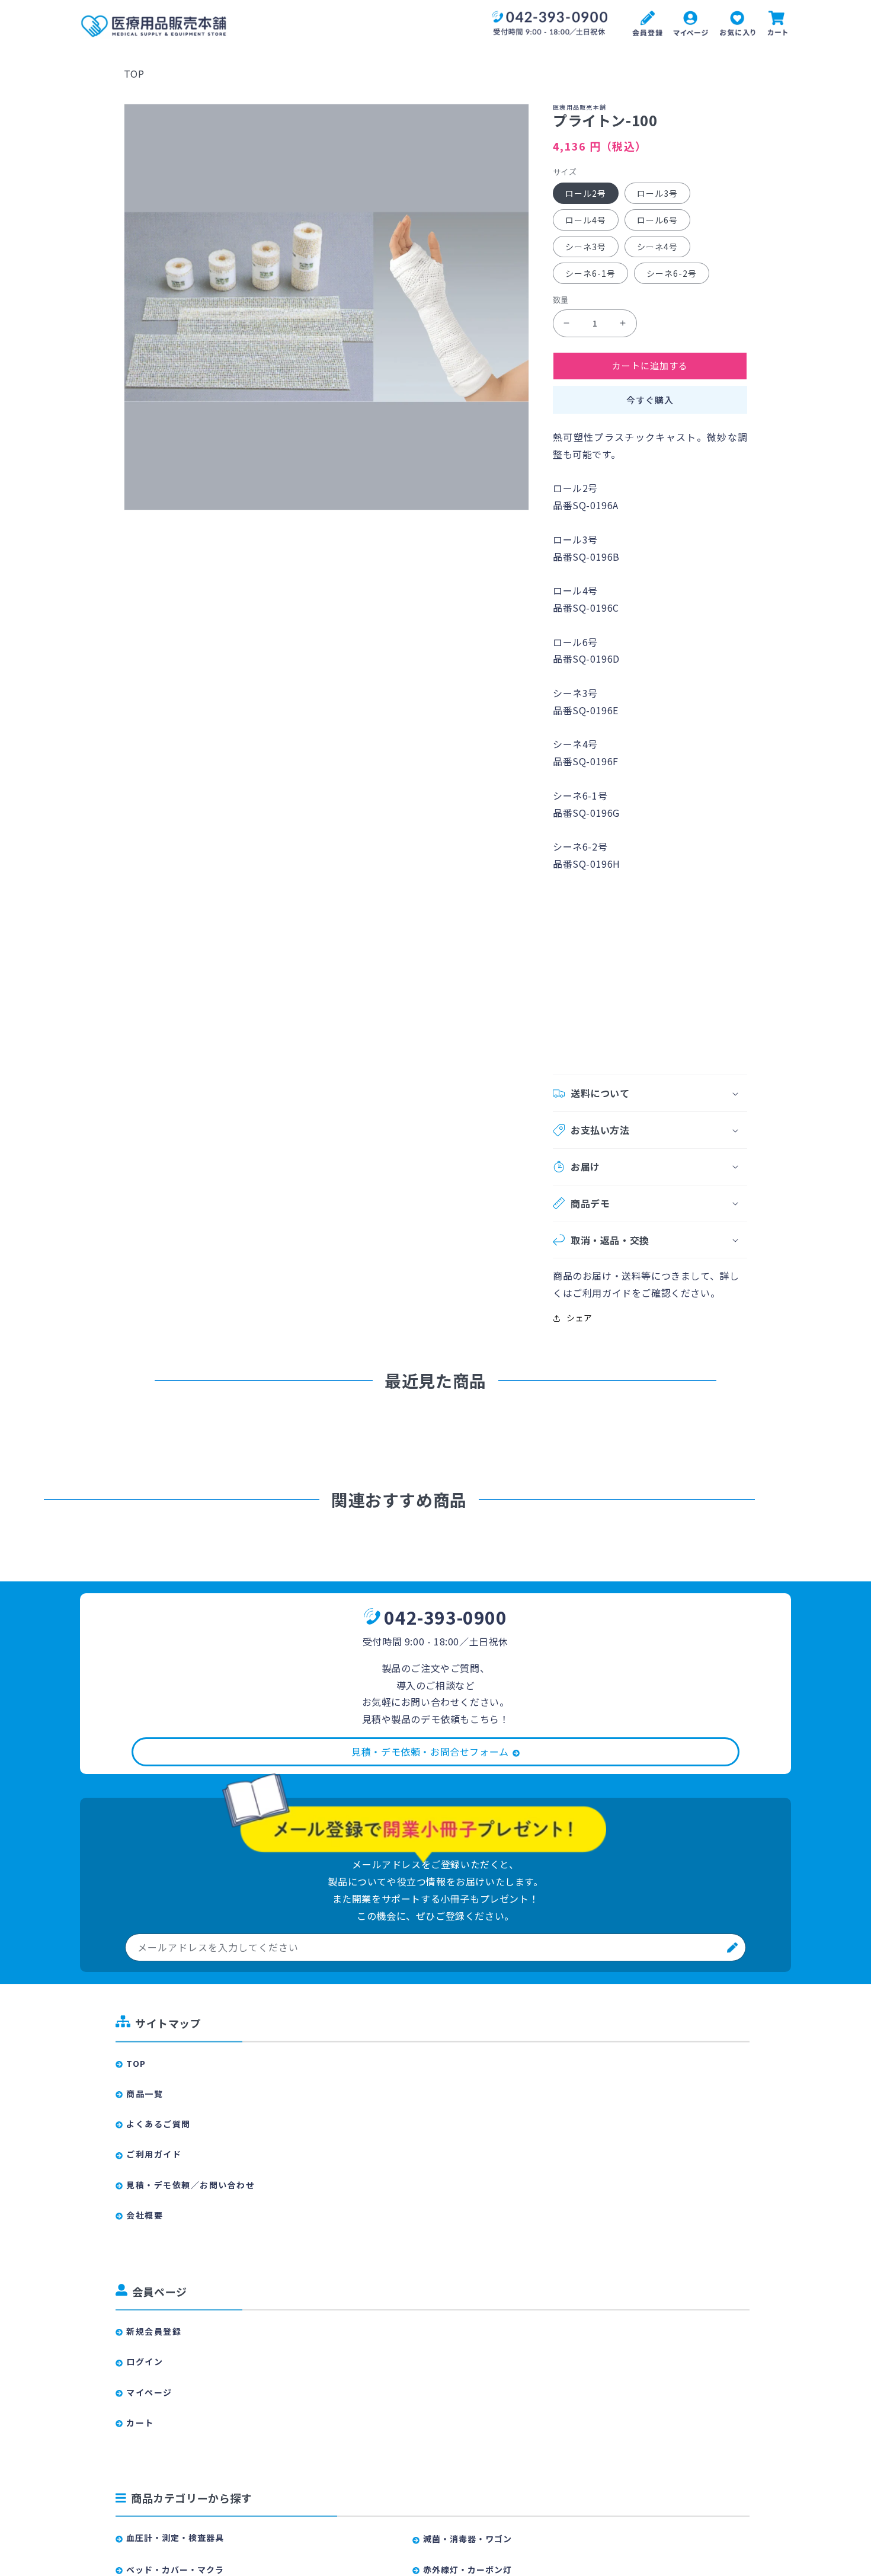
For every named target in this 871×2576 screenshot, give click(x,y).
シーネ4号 (657, 247)
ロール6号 (657, 220)
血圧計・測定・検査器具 (175, 2537)
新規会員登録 (154, 2331)
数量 (561, 300)
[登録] (732, 1947)
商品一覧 (145, 2094)
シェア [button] (579, 1318)
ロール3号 (657, 193)
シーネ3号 (586, 247)
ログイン (145, 2361)
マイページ (149, 2392)
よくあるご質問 (158, 2124)
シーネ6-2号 (672, 273)
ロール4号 (586, 220)
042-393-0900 (445, 1617)
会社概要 (145, 2215)
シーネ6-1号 (590, 273)
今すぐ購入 (650, 400)
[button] (650, 1093)
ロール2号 (586, 193)
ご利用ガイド (154, 2154)
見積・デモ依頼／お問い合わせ (190, 2185)
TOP (134, 73)
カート (140, 2422)
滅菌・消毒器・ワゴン (467, 2539)
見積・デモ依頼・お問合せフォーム (430, 1752)
